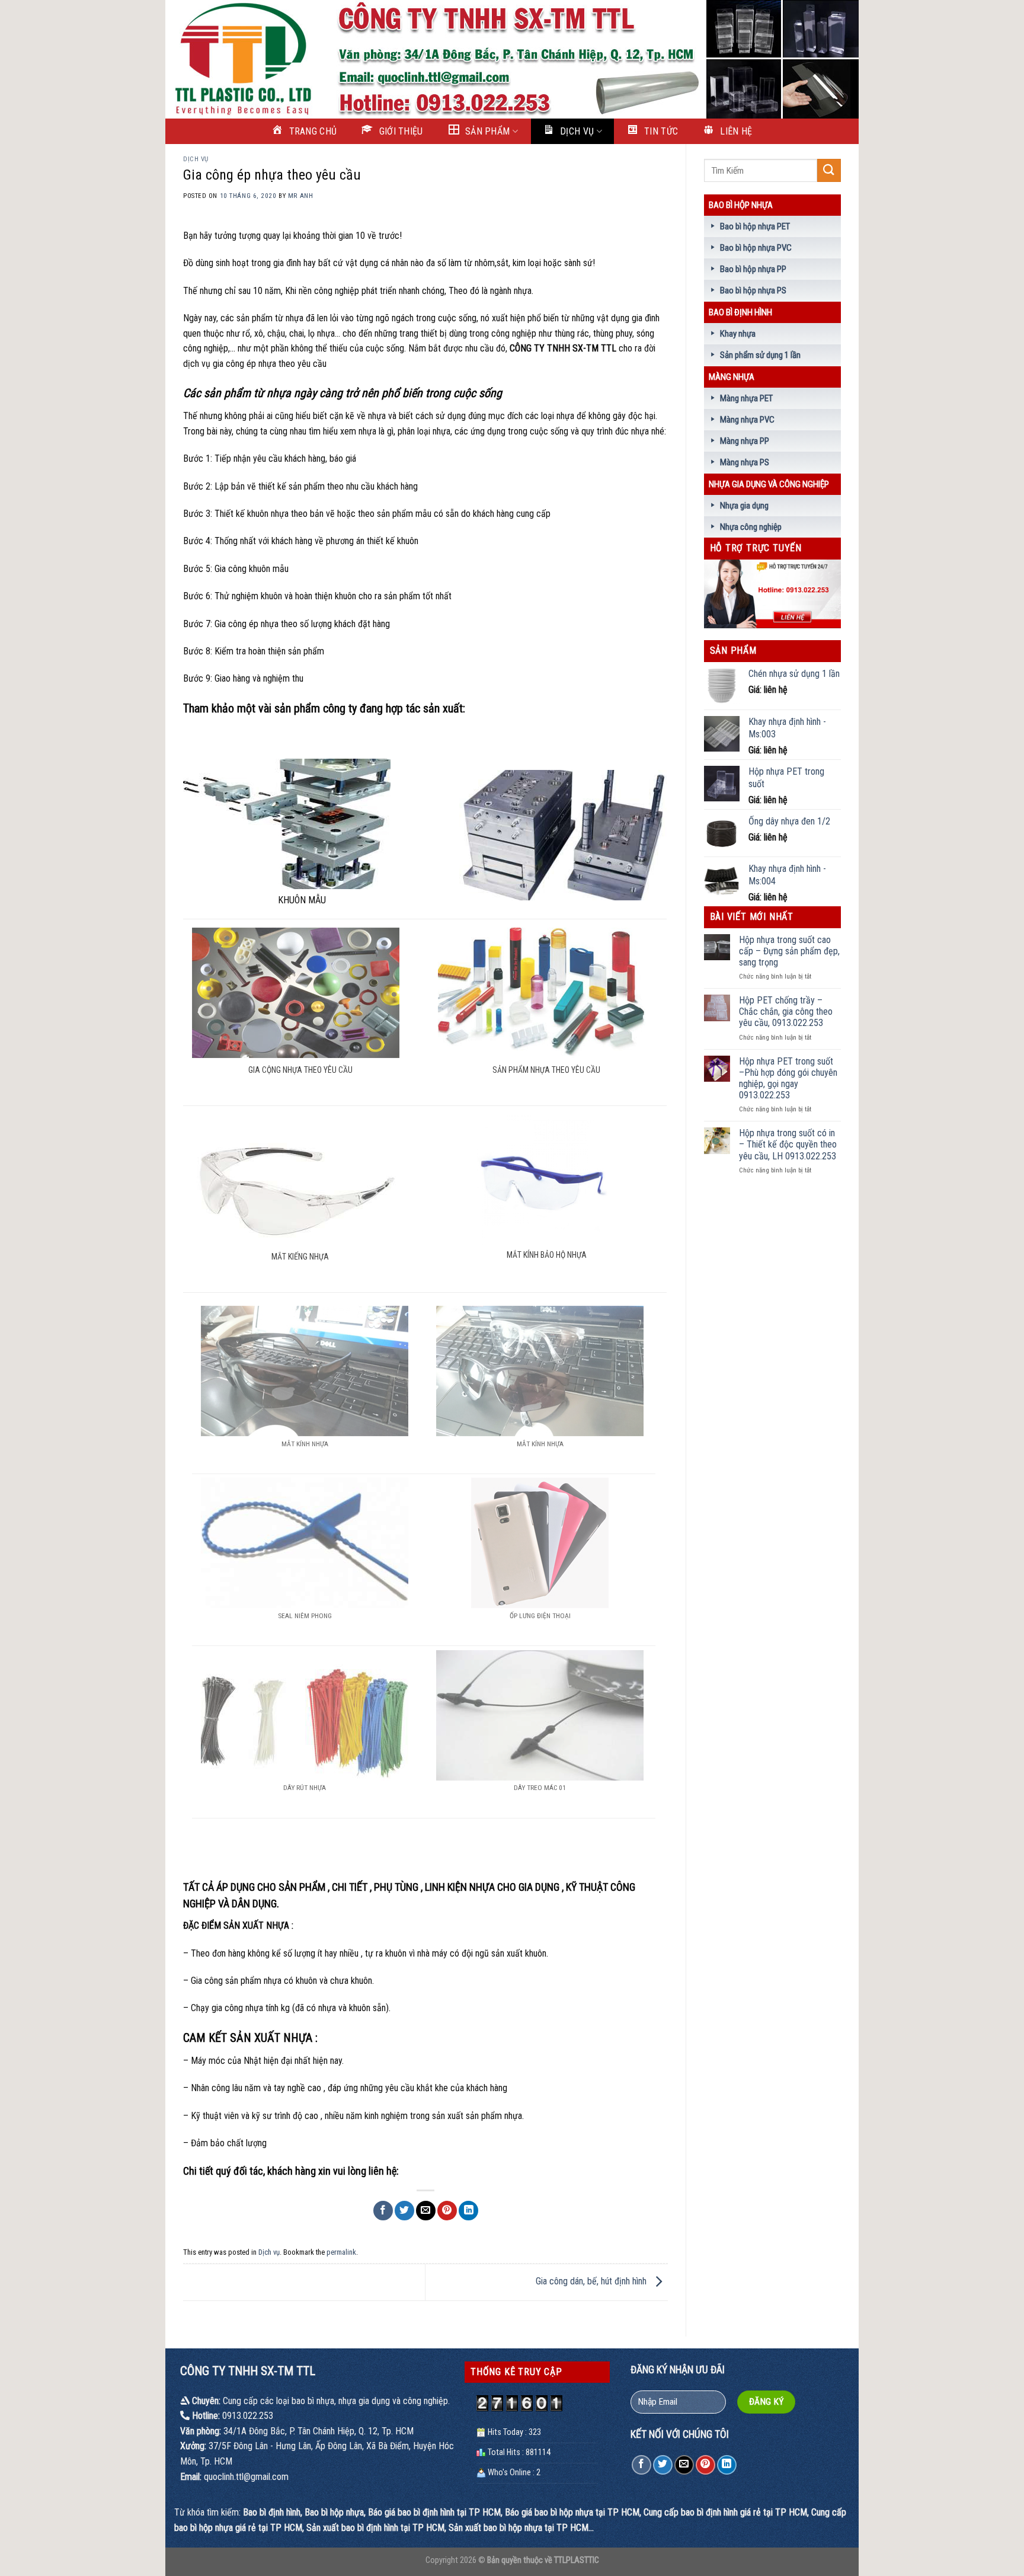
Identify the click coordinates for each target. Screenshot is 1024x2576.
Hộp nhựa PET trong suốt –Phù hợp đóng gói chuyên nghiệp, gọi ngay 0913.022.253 (788, 1078)
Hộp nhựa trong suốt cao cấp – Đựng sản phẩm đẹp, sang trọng (789, 951)
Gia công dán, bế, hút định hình (592, 2281)
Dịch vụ (196, 159)
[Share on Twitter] (404, 2211)
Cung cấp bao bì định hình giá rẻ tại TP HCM (725, 2512)
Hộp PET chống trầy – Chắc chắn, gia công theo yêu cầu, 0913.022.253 (786, 1011)
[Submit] (829, 170)
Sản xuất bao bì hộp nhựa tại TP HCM (519, 2528)
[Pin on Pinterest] (447, 2211)
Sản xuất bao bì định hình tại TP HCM (375, 2528)
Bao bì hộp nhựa (741, 205)
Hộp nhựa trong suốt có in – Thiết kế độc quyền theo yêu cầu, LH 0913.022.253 (788, 1144)
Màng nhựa (732, 377)
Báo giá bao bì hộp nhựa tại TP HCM (572, 2512)
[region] (512, 59)
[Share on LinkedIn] (468, 2211)
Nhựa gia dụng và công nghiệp (769, 484)
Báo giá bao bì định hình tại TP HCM (434, 2512)
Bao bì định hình (740, 312)
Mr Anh (300, 196)
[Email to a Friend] (426, 2211)
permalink (341, 2252)
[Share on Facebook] (383, 2211)
